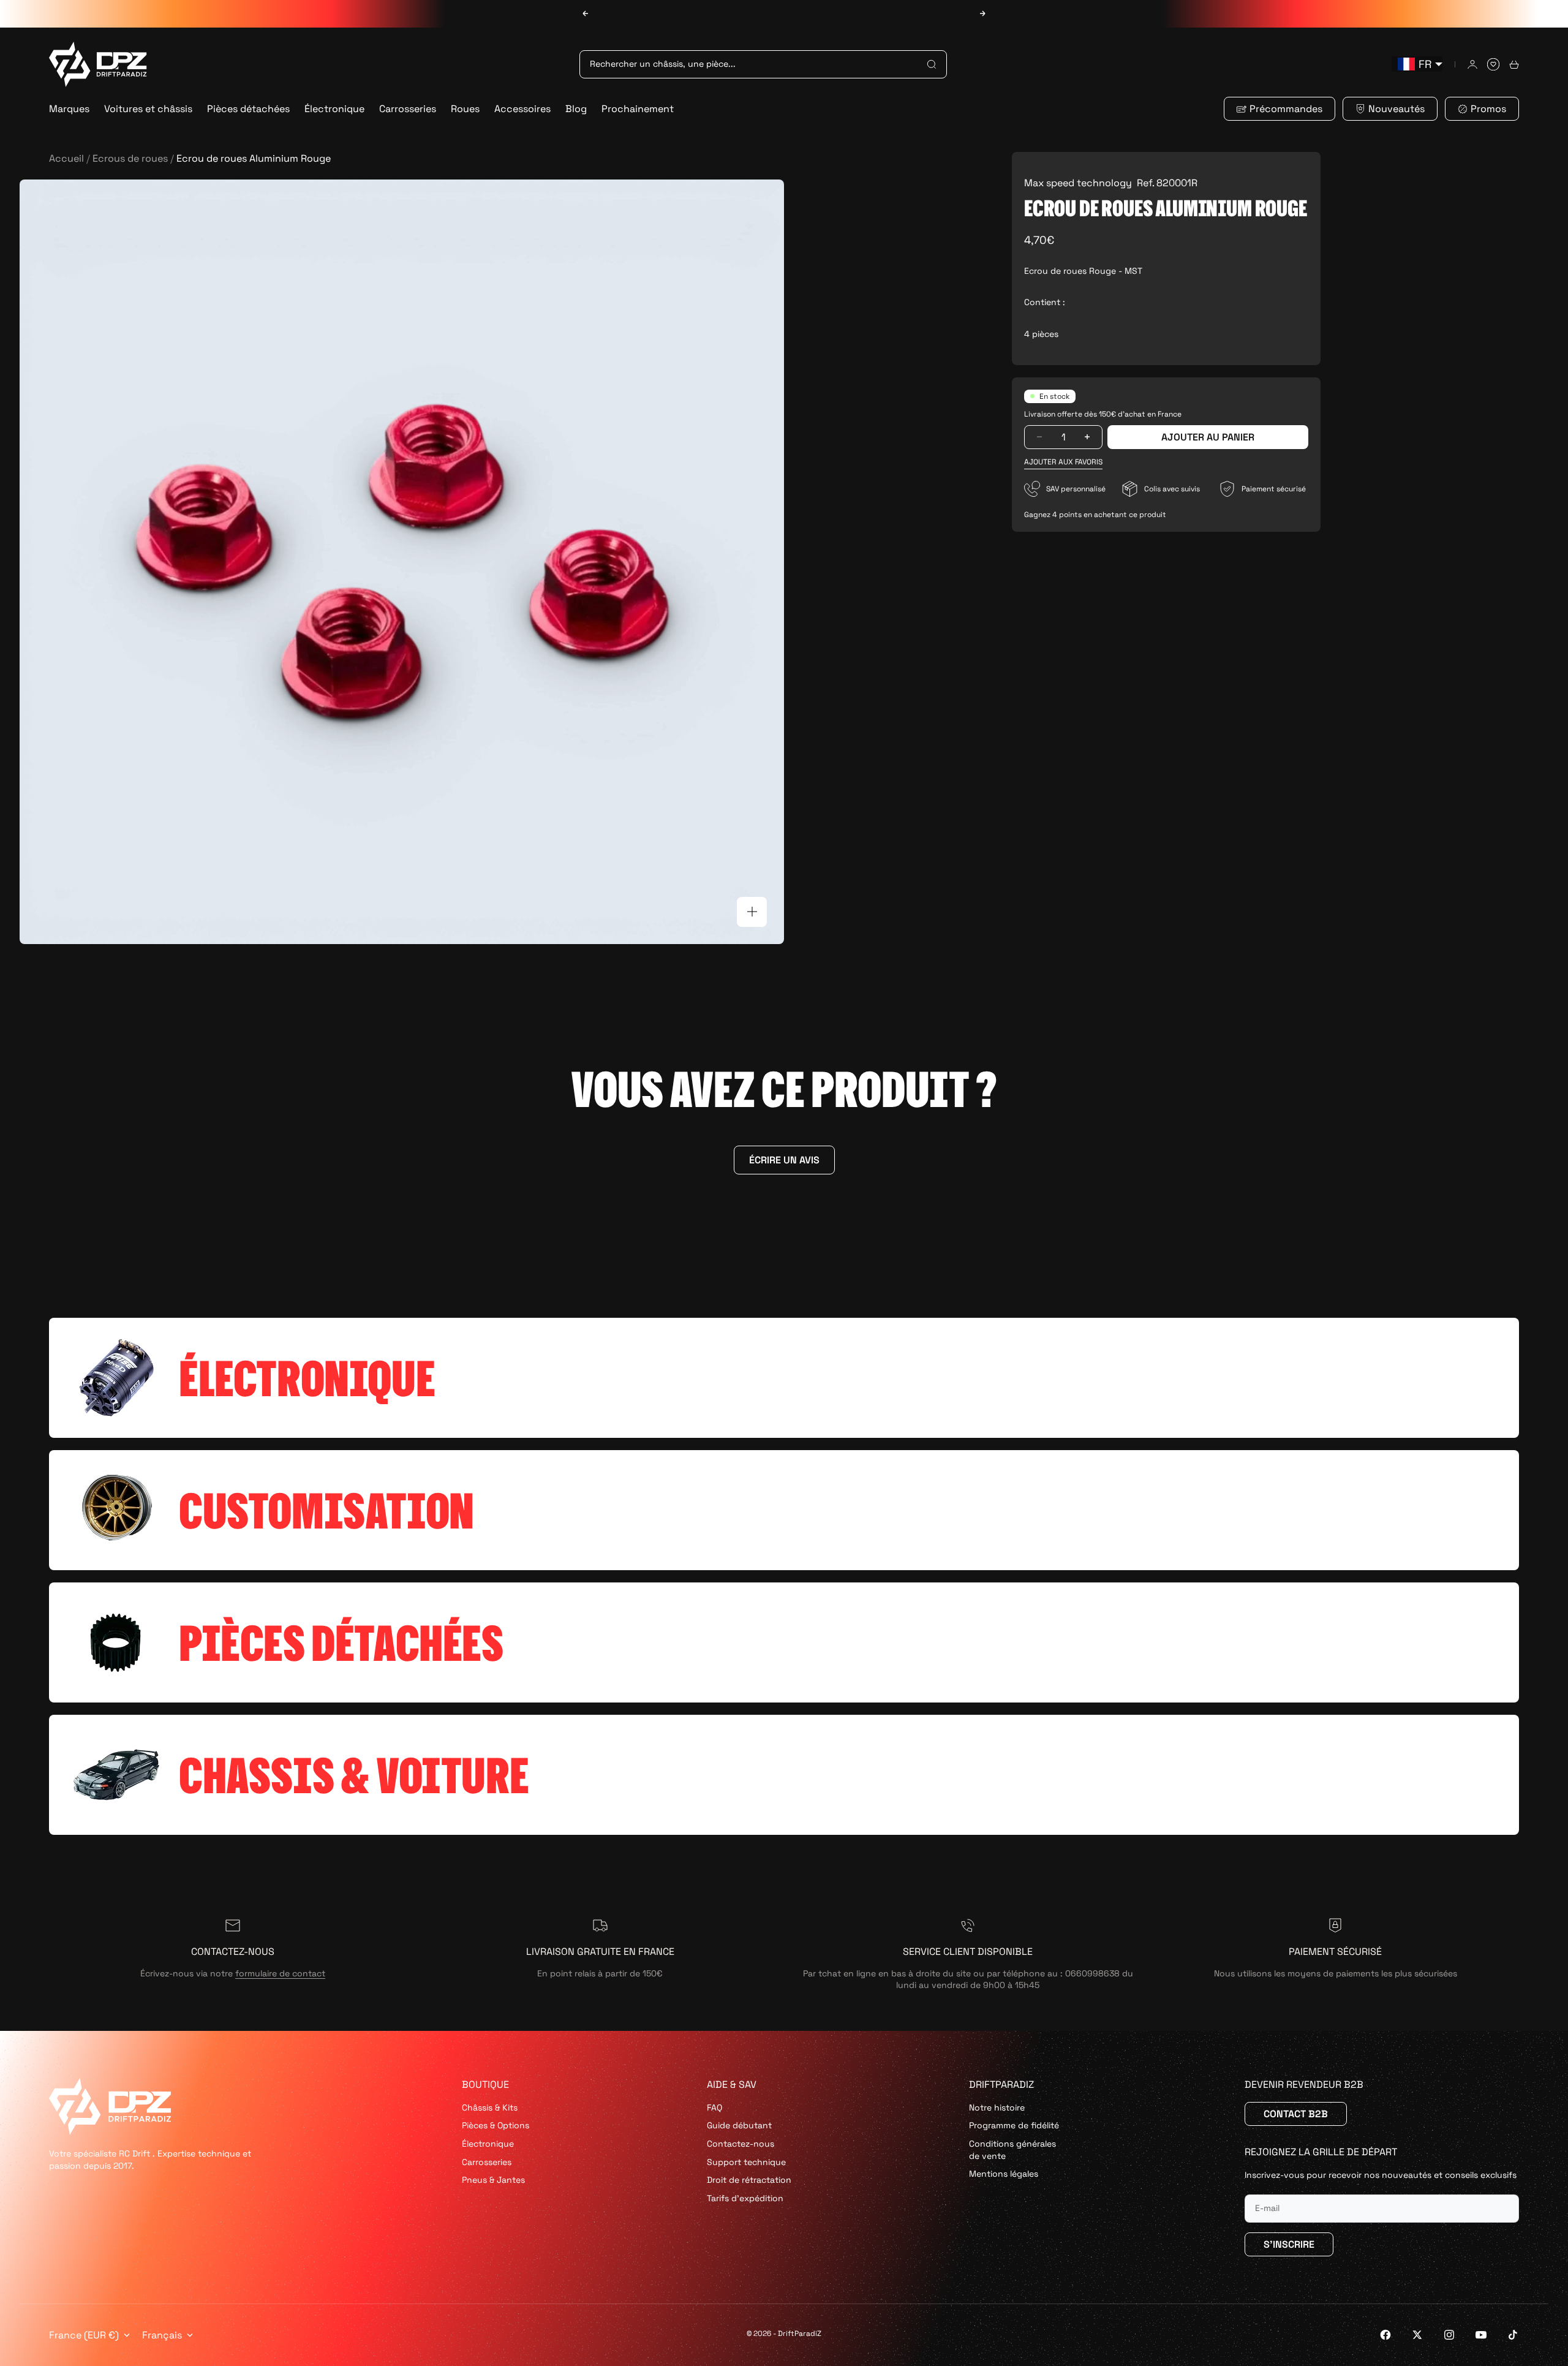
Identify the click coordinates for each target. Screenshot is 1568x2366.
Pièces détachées (248, 109)
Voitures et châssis (148, 109)
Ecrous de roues (130, 158)
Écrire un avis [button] (784, 1160)
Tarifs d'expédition (745, 2198)
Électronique (334, 109)
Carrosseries (408, 109)
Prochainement (638, 109)
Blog (576, 109)
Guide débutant (739, 2125)
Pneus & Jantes (493, 2180)
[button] (1063, 462)
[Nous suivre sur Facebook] (1385, 2335)
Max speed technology (1078, 183)
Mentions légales (1004, 2174)
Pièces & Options (496, 2125)
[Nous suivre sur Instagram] (1449, 2335)
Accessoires (522, 109)
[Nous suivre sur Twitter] (1417, 2335)
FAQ (714, 2107)
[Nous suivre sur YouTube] (1481, 2335)
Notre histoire (997, 2107)
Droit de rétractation (749, 2180)
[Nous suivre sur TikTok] (1513, 2335)
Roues (465, 109)
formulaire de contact (280, 1973)
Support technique (746, 2162)
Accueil (66, 158)
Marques (69, 109)
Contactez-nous (741, 2144)
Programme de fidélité (1014, 2125)
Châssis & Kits (490, 2107)
